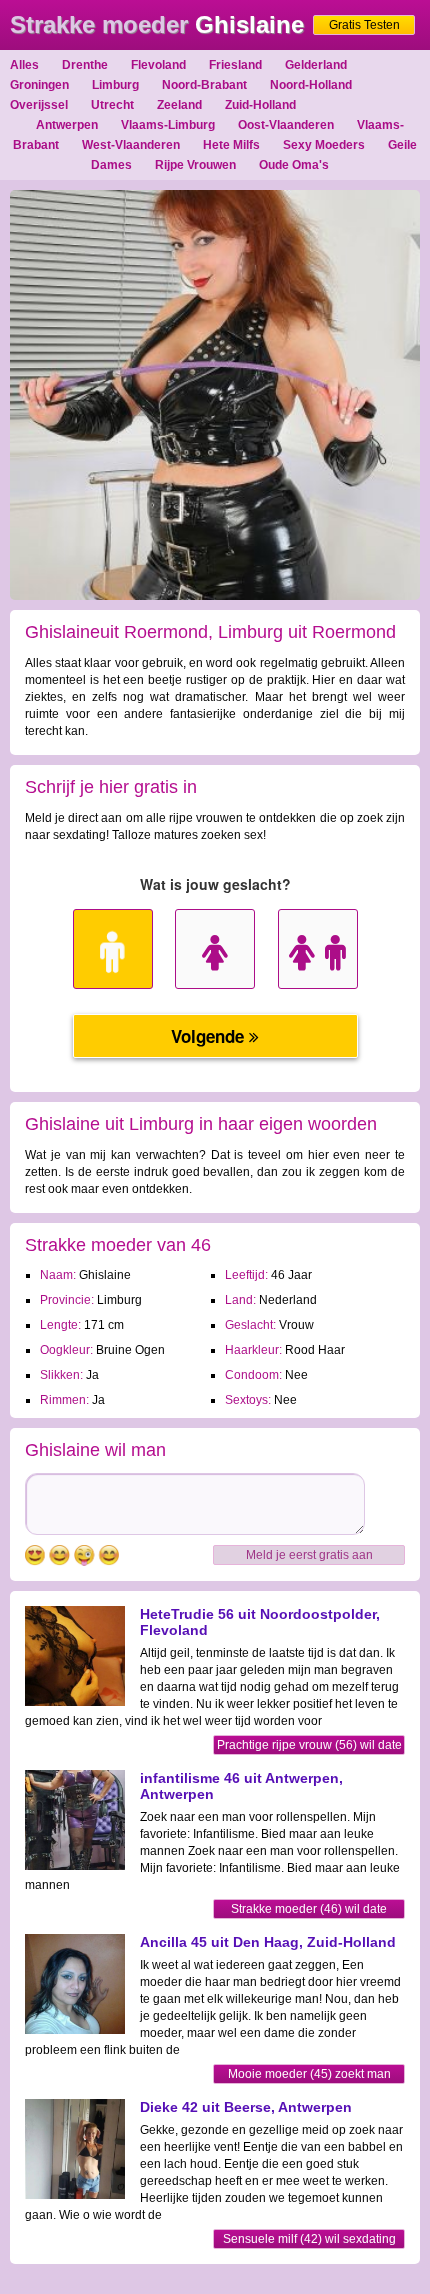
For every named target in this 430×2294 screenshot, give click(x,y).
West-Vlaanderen (131, 145)
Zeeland (179, 105)
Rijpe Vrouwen (195, 165)
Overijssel (39, 105)
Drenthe (85, 65)
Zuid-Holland (260, 105)
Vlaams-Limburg (168, 125)
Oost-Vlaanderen (286, 125)
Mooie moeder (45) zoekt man (309, 2074)
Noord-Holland (311, 85)
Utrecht (112, 105)
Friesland (235, 65)
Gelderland (316, 65)
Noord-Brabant (204, 85)
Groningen (39, 85)
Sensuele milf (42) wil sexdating (309, 2239)
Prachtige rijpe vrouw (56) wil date (309, 1745)
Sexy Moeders (324, 145)
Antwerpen (67, 125)
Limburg (115, 85)
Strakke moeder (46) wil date (309, 1909)
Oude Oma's (294, 165)
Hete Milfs (231, 145)
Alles (24, 65)
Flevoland (158, 65)
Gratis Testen (364, 25)
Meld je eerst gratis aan (309, 1555)
